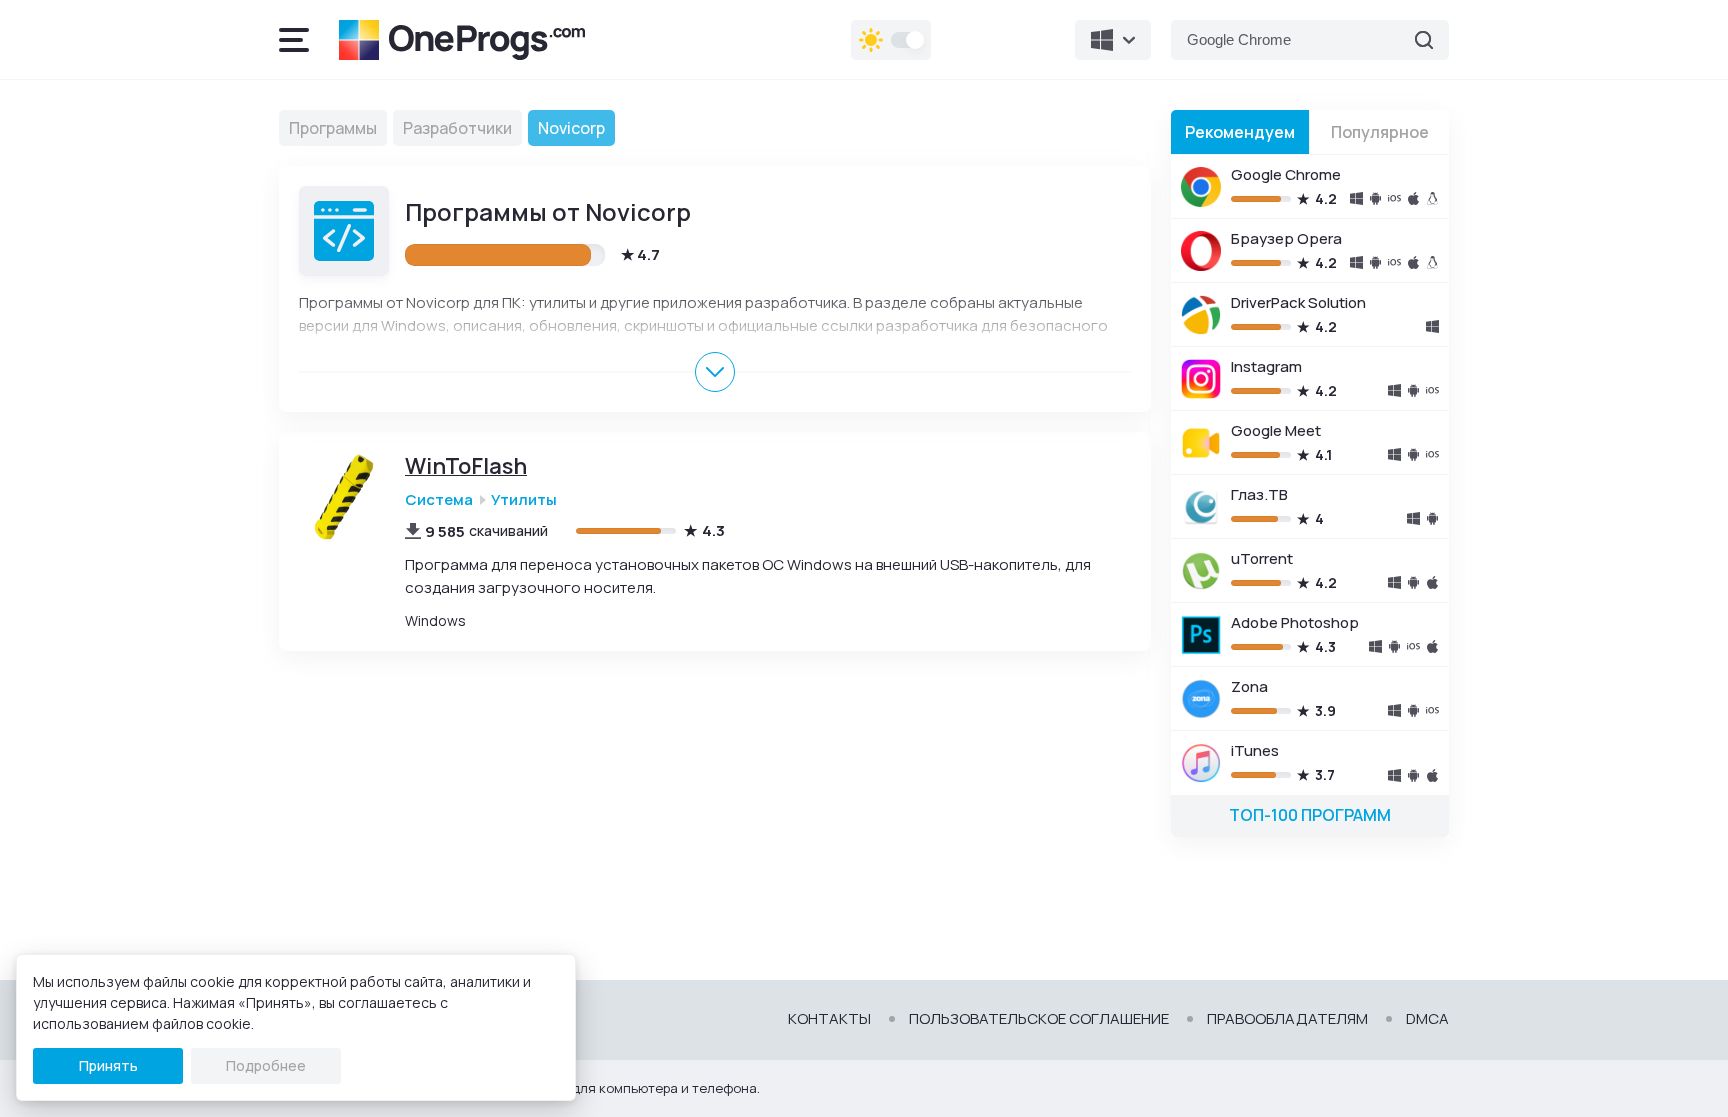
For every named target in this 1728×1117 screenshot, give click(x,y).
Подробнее (266, 1065)
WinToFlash (466, 466)
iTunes (1255, 750)
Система (439, 499)
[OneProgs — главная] (462, 40)
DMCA (1427, 1019)
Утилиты (524, 499)
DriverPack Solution (1298, 302)
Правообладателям (1287, 1019)
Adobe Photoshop (1295, 622)
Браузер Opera (1286, 238)
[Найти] (1424, 40)
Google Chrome (1286, 174)
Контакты (829, 1019)
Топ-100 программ (1310, 815)
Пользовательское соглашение (1039, 1019)
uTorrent (1262, 558)
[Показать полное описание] (715, 372)
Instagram (1266, 366)
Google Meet (1276, 430)
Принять (108, 1065)
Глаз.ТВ (1259, 494)
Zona (1249, 686)
